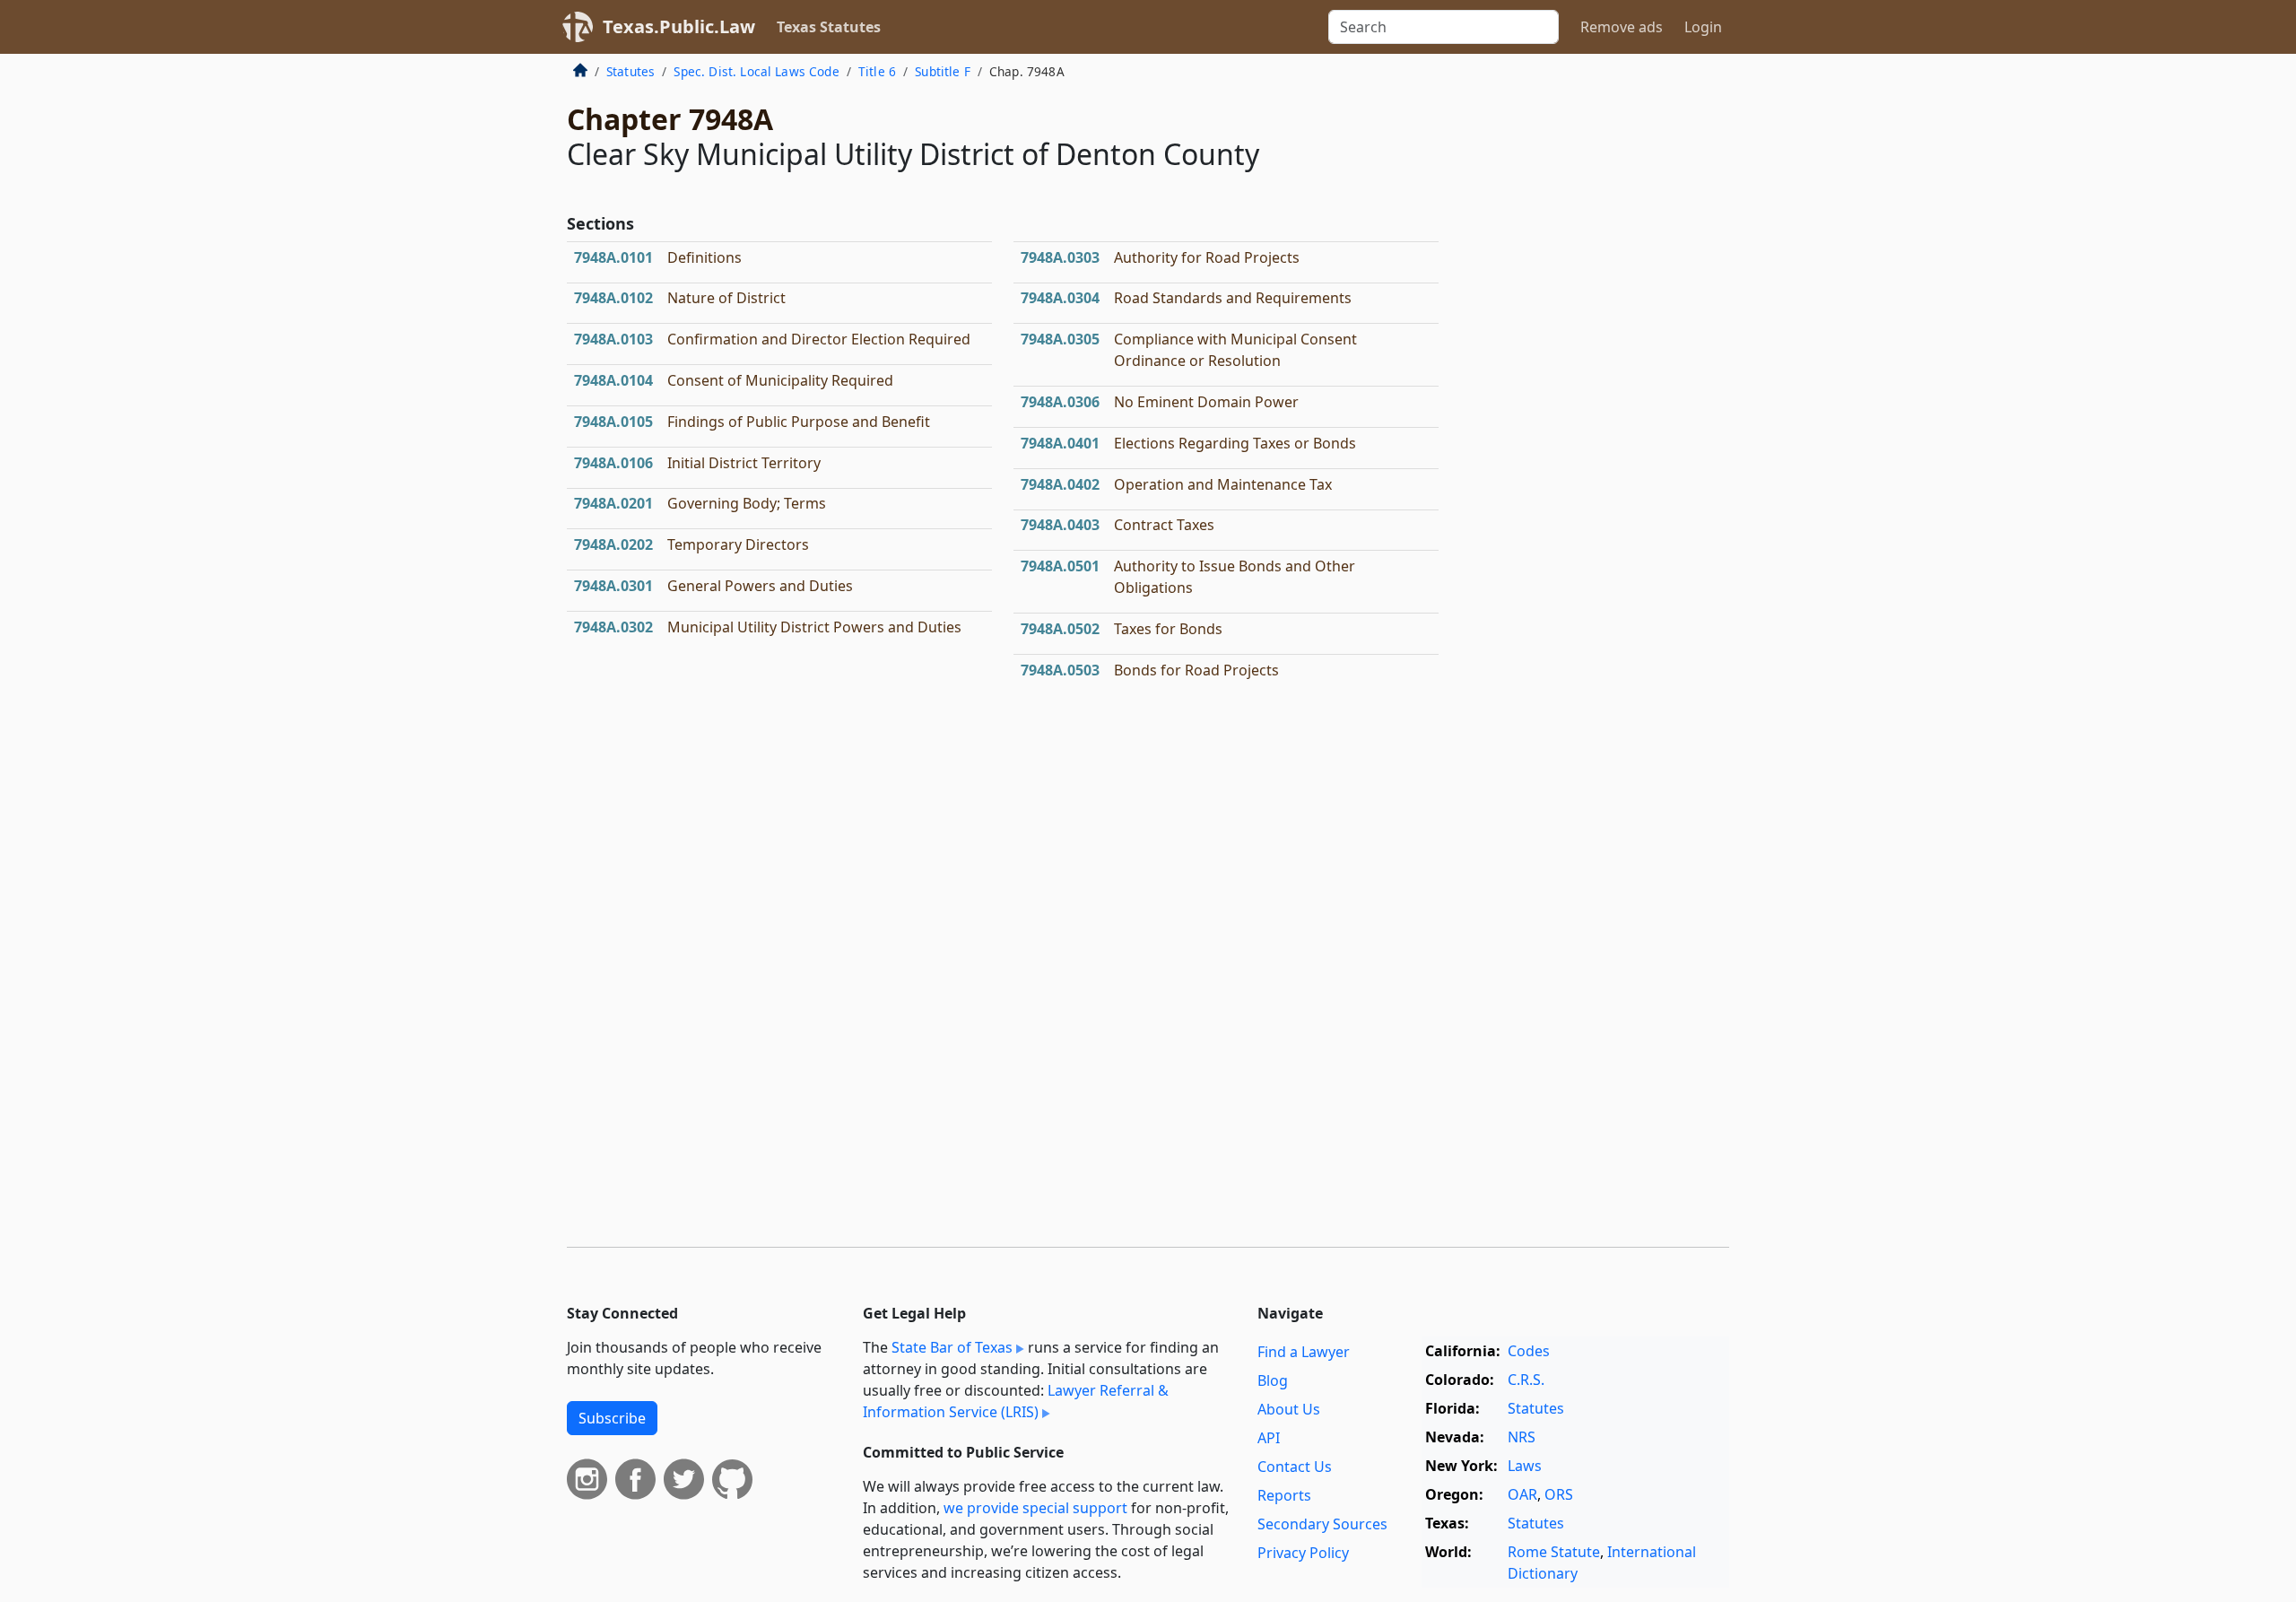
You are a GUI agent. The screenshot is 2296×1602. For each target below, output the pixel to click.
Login (1703, 27)
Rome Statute (1554, 1552)
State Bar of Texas (952, 1347)
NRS (1522, 1437)
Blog (1273, 1380)
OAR (1522, 1494)
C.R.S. (1526, 1380)
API (1269, 1438)
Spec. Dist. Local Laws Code (756, 71)
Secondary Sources (1322, 1524)
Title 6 (877, 71)
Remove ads (1622, 27)
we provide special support (1035, 1508)
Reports (1284, 1495)
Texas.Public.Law (679, 26)
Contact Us (1295, 1467)
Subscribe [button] (612, 1418)
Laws (1525, 1466)
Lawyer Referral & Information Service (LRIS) (1016, 1401)
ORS (1559, 1494)
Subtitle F (943, 71)
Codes (1529, 1351)
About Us (1289, 1409)
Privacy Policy (1303, 1553)
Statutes (631, 71)
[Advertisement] (1595, 353)
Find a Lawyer (1304, 1352)
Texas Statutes (829, 27)
